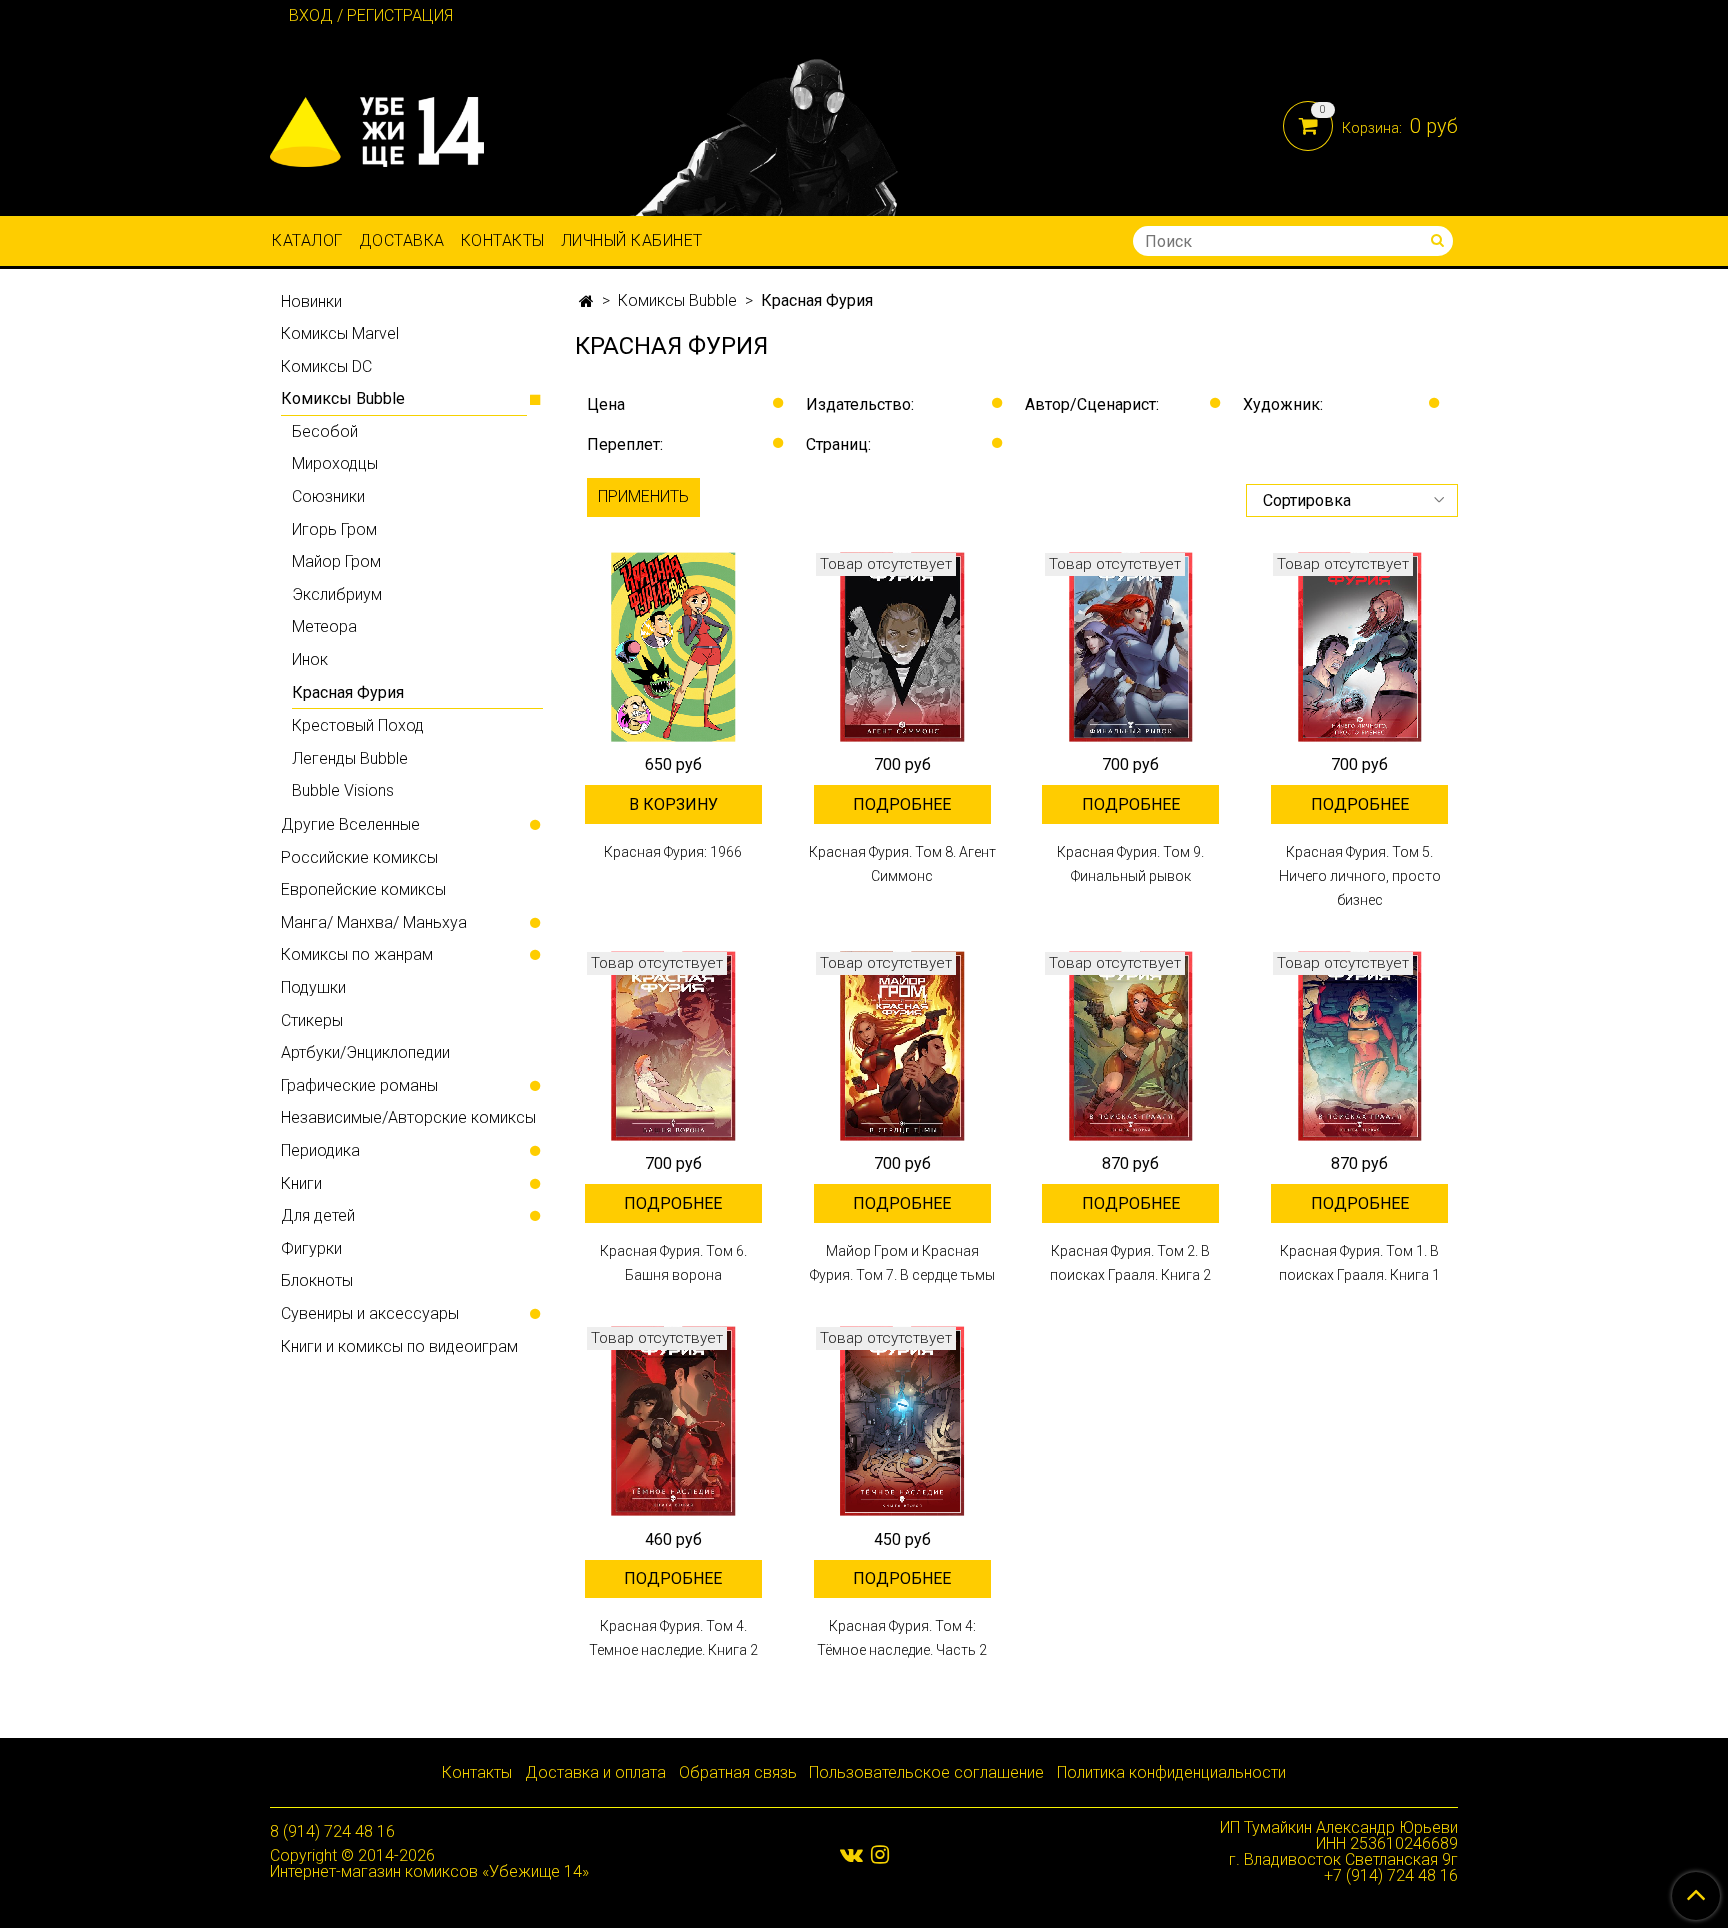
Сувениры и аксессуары (370, 1313)
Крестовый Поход (358, 725)
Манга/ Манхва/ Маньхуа (374, 922)
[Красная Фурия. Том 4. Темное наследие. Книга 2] (673, 1421)
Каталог (307, 240)
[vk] (851, 1854)
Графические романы (359, 1085)
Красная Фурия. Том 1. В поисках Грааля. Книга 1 (1359, 1263)
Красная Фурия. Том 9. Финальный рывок (1130, 864)
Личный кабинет (632, 240)
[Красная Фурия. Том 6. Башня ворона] (673, 1046)
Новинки (311, 301)
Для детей (318, 1215)
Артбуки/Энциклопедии (365, 1052)
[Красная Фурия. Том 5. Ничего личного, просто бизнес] (1359, 647)
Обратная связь (738, 1772)
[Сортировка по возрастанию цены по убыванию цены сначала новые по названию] (1352, 500)
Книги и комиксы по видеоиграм (399, 1346)
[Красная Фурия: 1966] (673, 647)
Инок (310, 659)
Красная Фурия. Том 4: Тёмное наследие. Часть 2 (902, 1638)
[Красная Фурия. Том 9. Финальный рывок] (1131, 647)
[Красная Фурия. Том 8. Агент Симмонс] (902, 647)
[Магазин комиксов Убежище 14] (377, 127)
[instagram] (880, 1854)
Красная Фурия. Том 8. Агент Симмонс (902, 864)
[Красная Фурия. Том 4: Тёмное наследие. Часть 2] (902, 1421)
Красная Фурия (348, 692)
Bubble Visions (343, 790)
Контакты (503, 240)
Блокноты (317, 1280)
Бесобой (325, 431)
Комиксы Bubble (677, 300)
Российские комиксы (359, 857)
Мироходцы (335, 463)
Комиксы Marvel (340, 333)
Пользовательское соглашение (926, 1772)
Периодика (320, 1150)
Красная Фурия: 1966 (673, 852)
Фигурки (311, 1248)
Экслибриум (337, 594)
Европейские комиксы (363, 889)
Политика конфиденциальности (1171, 1772)
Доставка (402, 240)
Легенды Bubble (350, 758)
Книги (301, 1183)
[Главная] (586, 301)
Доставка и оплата (595, 1772)
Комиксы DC (326, 366)
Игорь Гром (334, 529)
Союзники (328, 496)
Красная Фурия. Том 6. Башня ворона (673, 1263)
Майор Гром (336, 561)
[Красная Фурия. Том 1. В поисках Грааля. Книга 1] (1359, 1046)
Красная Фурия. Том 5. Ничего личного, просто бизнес (1360, 876)
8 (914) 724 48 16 (332, 1831)
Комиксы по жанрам (357, 954)
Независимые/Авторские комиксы (408, 1117)
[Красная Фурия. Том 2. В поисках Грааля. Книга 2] (1131, 1046)
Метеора (324, 626)
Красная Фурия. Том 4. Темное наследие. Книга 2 (673, 1638)
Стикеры (312, 1020)
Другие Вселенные (350, 824)
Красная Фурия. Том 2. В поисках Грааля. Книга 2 (1130, 1263)
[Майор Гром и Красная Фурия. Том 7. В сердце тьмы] (902, 1046)
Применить (643, 496)
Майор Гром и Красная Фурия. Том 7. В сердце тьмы (902, 1263)
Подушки (313, 987)
